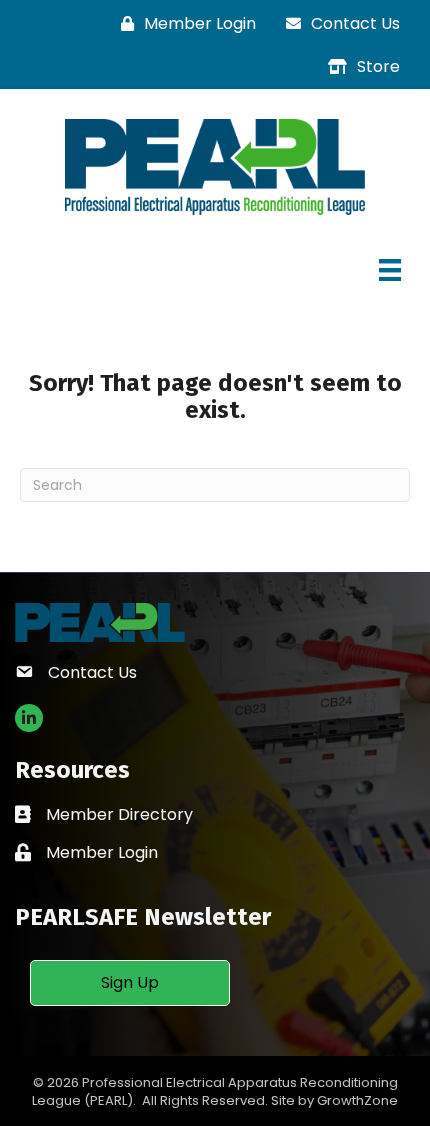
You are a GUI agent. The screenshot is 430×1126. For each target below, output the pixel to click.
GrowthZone (357, 1100)
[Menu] (390, 270)
